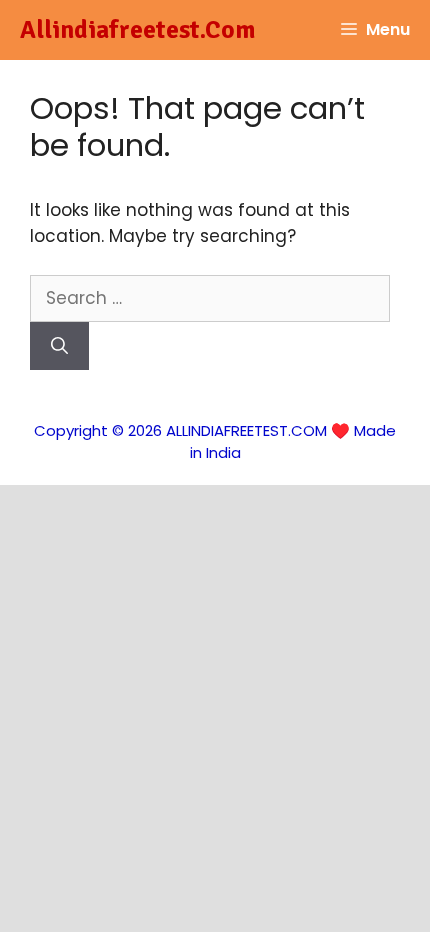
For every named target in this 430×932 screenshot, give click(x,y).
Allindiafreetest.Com (137, 29)
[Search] (59, 346)
